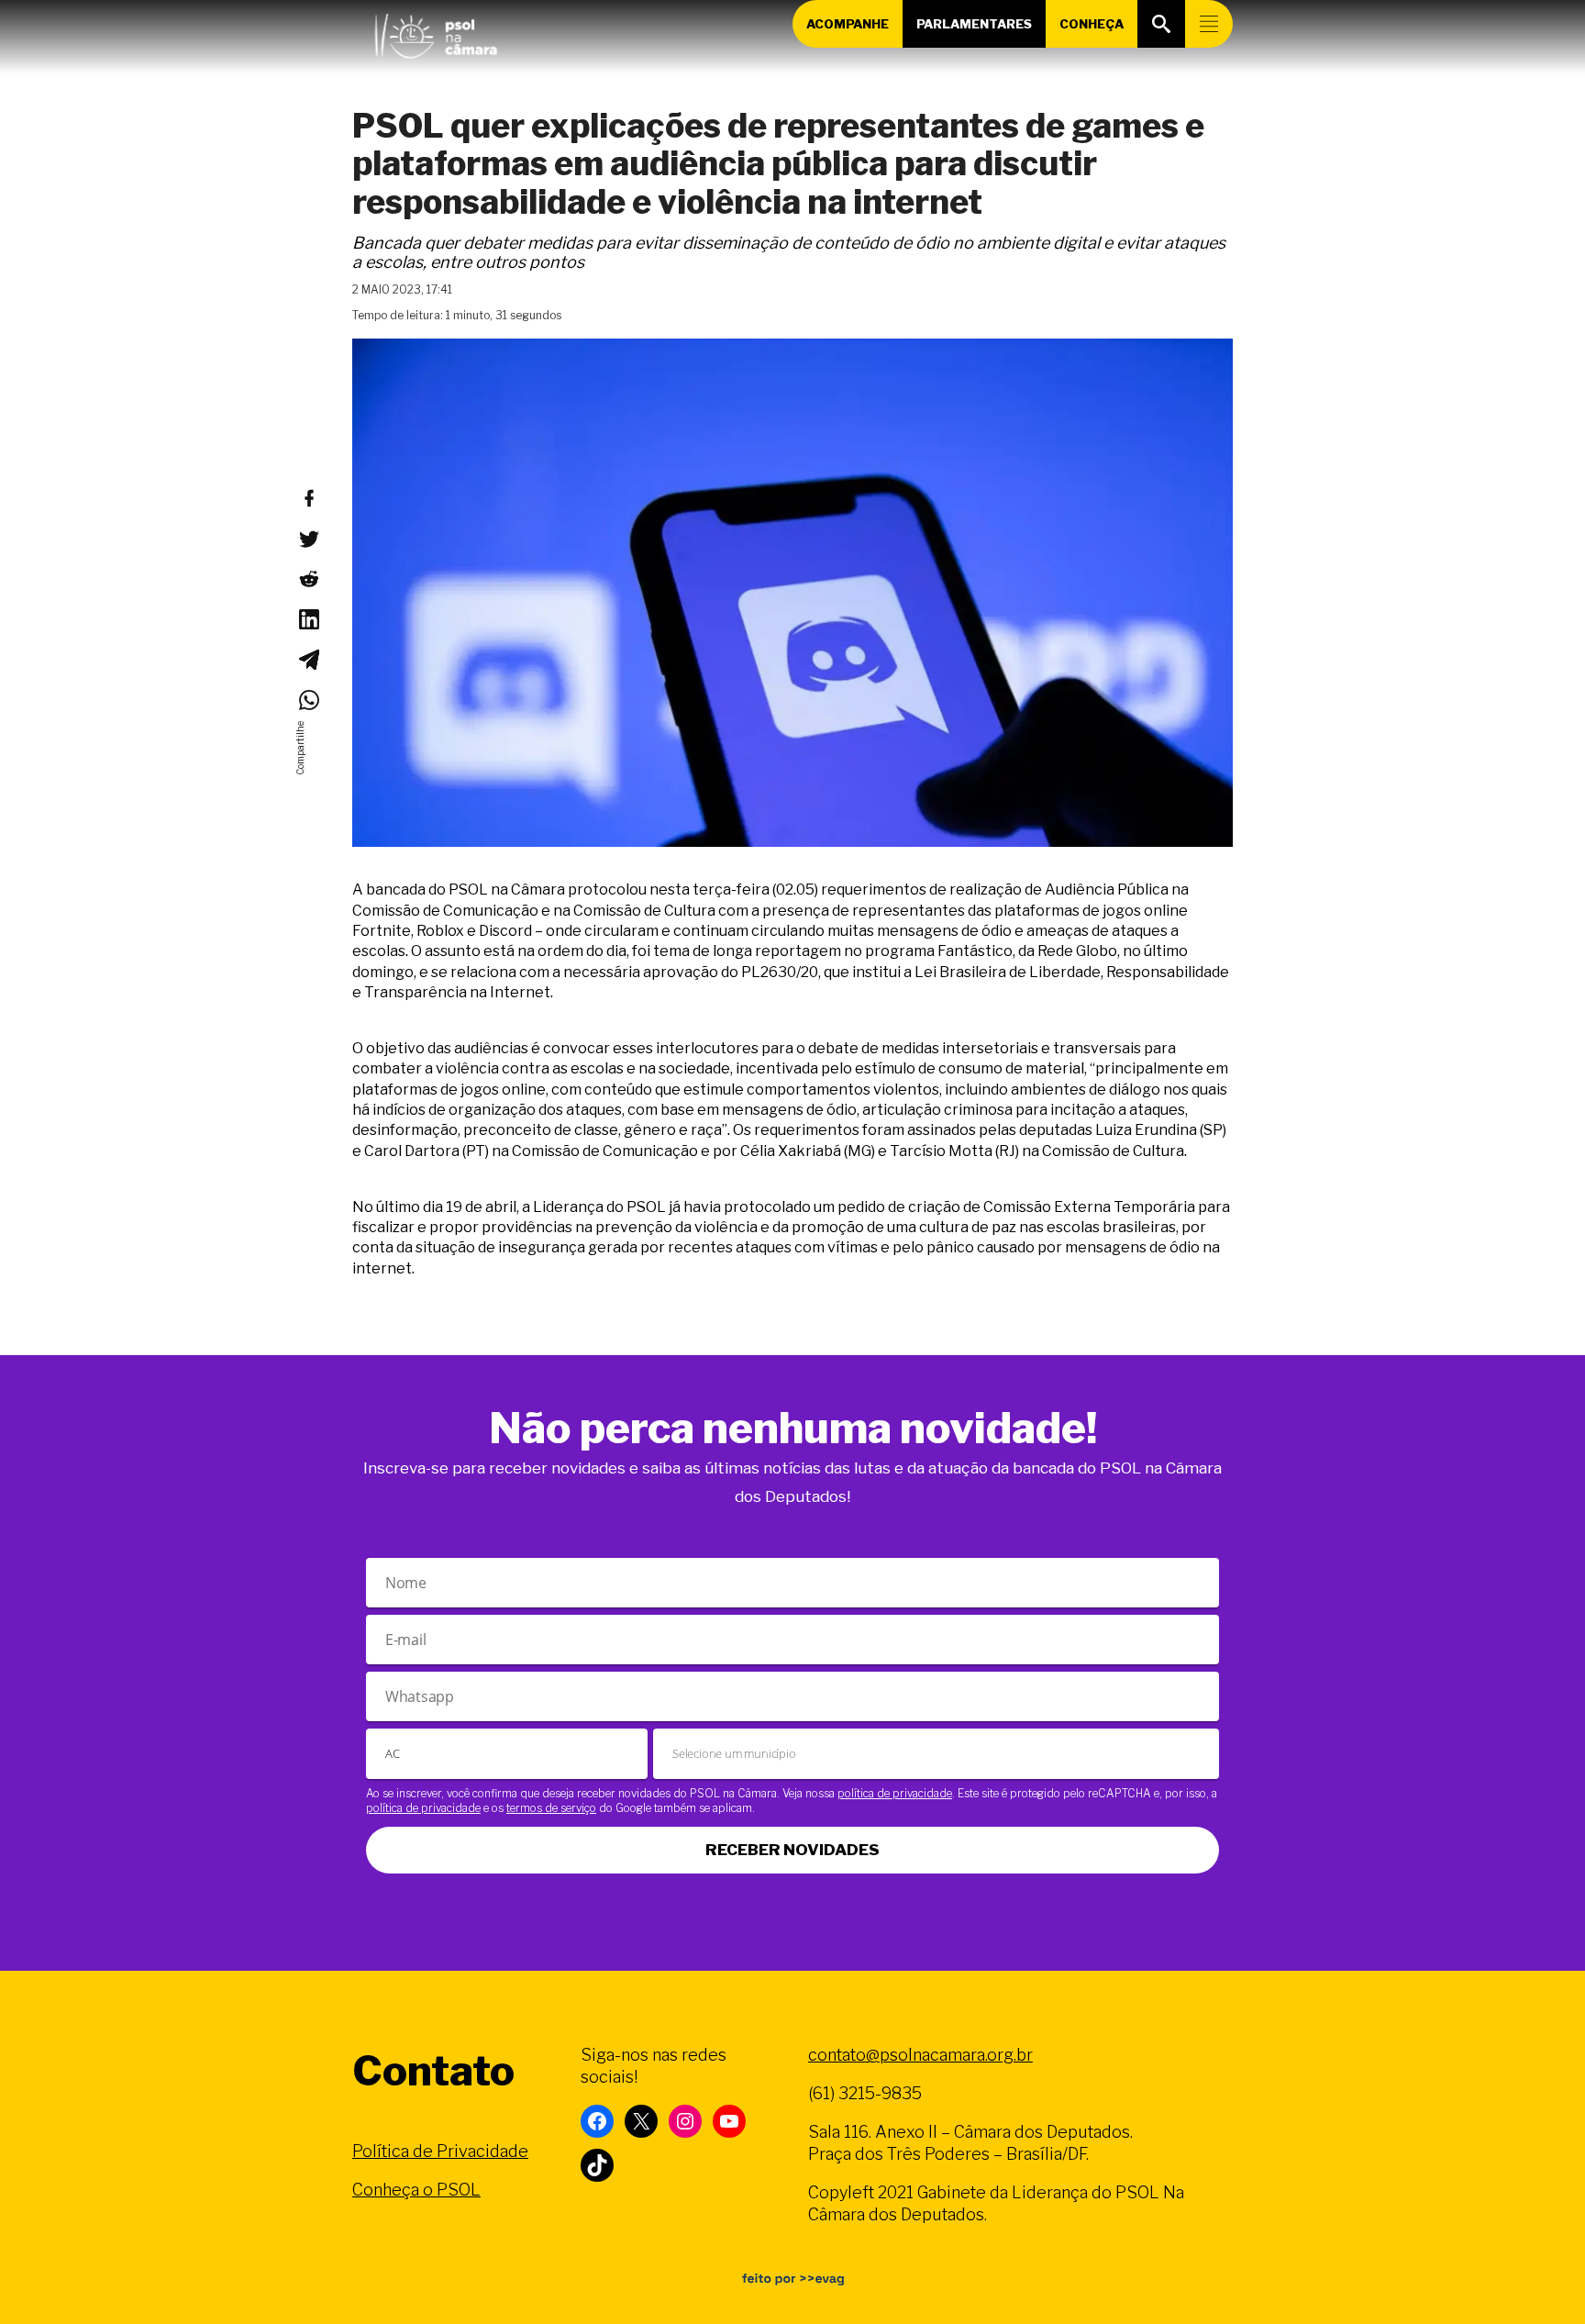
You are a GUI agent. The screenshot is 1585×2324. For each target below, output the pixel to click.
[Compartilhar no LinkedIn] (308, 619)
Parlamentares (974, 24)
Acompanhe (848, 24)
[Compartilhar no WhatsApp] (308, 700)
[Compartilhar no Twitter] (308, 539)
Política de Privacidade (440, 2151)
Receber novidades (792, 1850)
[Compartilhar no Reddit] (308, 579)
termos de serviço (551, 1808)
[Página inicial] (436, 32)
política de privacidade (895, 1793)
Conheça (1092, 24)
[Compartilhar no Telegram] (308, 660)
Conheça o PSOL (416, 2190)
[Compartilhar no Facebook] (308, 498)
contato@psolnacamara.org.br (920, 2055)
